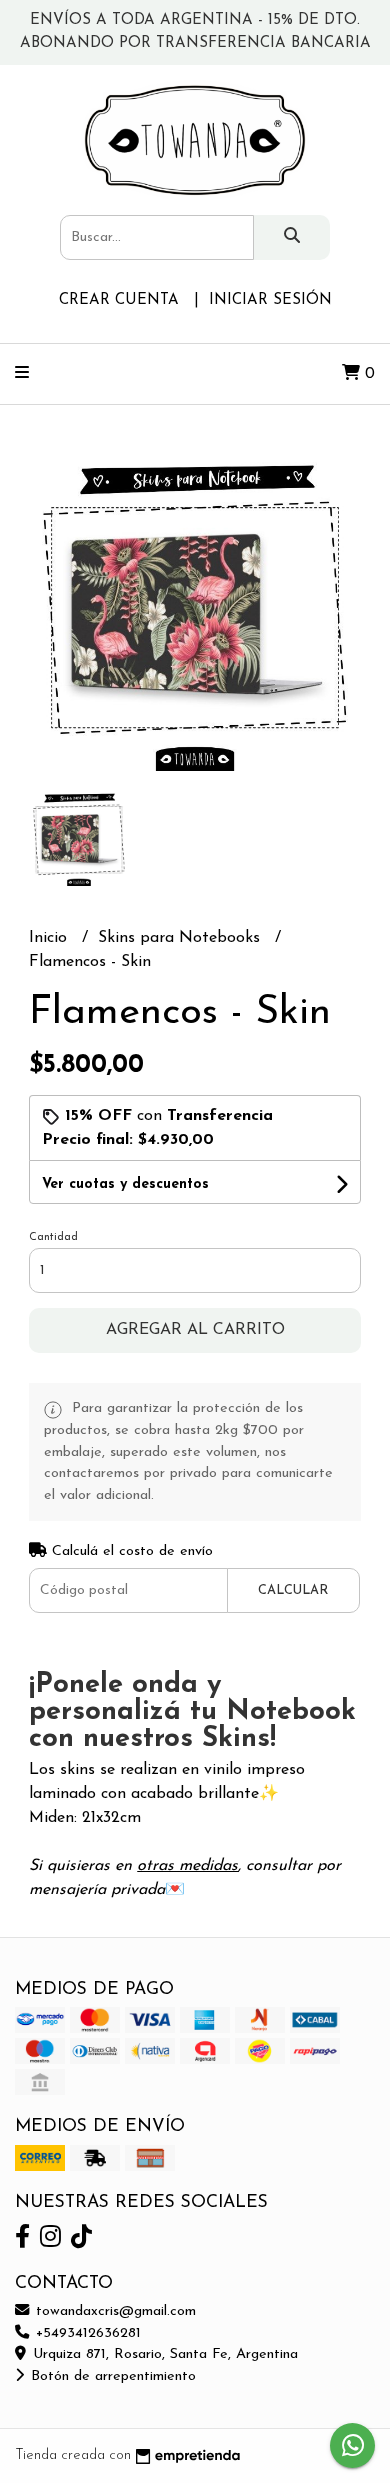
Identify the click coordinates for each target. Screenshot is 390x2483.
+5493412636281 (86, 2333)
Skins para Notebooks (181, 938)
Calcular (293, 1590)
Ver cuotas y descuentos (125, 1184)
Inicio (50, 938)
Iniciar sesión (270, 300)
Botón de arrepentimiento (111, 2376)
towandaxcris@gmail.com (113, 2311)
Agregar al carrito (195, 1330)
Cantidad (53, 1237)
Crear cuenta (119, 300)
